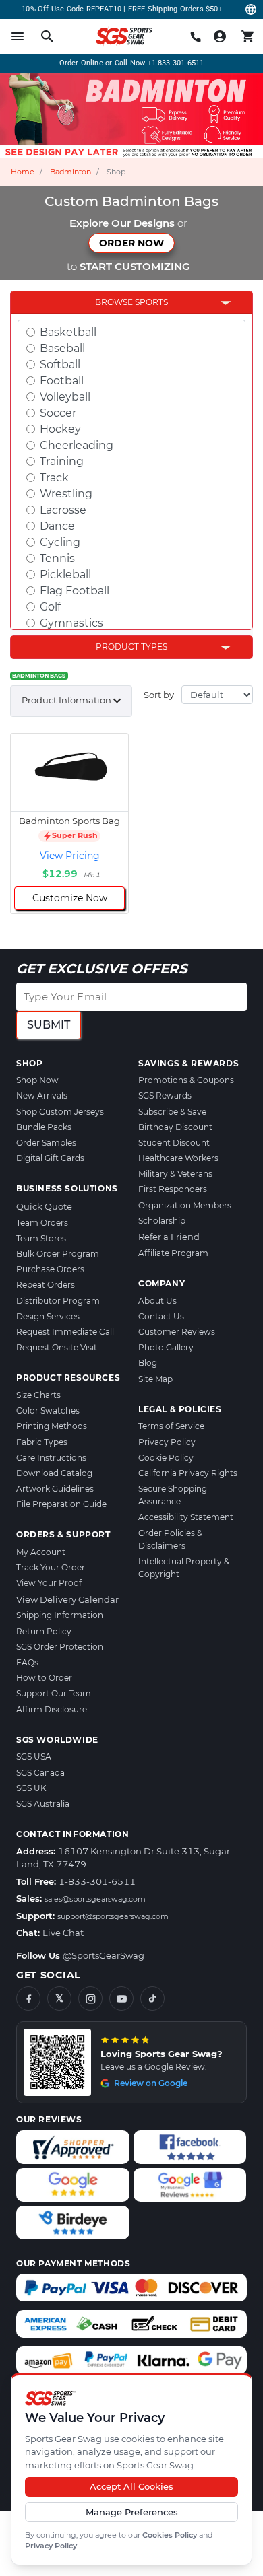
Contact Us (161, 1316)
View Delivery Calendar (67, 1599)
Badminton (70, 172)
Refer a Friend (169, 1237)
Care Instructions (51, 1458)
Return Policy (44, 1631)
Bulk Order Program (58, 1254)
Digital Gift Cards (50, 1158)
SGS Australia (43, 1804)
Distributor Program (58, 1301)
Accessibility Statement (186, 1517)
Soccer (58, 413)
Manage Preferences (132, 2512)
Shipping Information (60, 1615)
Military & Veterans (175, 1174)
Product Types (131, 647)
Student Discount (174, 1143)
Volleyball (65, 397)
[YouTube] (121, 1998)
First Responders (173, 1189)
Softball (60, 364)
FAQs (27, 1662)
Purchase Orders (50, 1269)
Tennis (57, 558)
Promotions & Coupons (186, 1080)
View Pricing (70, 856)
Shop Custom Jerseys (60, 1112)
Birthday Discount (175, 1127)
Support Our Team (54, 1693)
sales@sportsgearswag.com (95, 1899)
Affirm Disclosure (52, 1709)
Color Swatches (48, 1411)
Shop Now (37, 1080)
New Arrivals (42, 1095)
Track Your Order (51, 1567)
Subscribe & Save (172, 1112)
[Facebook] (28, 1998)
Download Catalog (54, 1473)
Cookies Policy (170, 2535)
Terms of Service (171, 1426)
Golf (50, 607)
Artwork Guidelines (55, 1489)
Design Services (48, 1316)
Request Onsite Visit (57, 1347)
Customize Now (70, 898)
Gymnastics (71, 623)
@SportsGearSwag (104, 1955)
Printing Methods (52, 1426)
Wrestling (66, 494)
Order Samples (46, 1143)
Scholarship (162, 1221)
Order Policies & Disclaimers (170, 1539)
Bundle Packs (44, 1127)
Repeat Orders (46, 1285)
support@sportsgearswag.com (113, 1916)
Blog (148, 1363)
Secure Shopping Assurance (173, 1495)
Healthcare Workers (178, 1158)
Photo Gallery (166, 1347)
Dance (57, 526)
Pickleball (65, 575)
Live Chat (63, 1933)
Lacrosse (63, 510)
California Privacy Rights (188, 1473)
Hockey (60, 429)
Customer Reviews (177, 1332)
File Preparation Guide (61, 1504)
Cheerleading (77, 445)
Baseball (62, 348)
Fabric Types (42, 1442)
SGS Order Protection (60, 1647)
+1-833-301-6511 (176, 63)
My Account (41, 1552)
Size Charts (38, 1395)
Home (23, 172)
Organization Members (185, 1205)
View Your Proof (49, 1583)
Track (54, 478)
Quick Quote (44, 1206)
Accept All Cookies (131, 2486)
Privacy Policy (51, 2546)
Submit (49, 1025)
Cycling (60, 542)
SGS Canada (40, 1773)
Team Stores (41, 1238)
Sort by (159, 695)
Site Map (155, 1379)
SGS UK (31, 1788)
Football (62, 381)
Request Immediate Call (65, 1332)
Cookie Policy (166, 1458)
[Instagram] (90, 1998)
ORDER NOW (131, 243)
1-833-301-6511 (97, 1881)
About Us (157, 1301)
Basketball (68, 332)
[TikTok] (152, 1998)
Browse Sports (131, 302)
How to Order (44, 1678)
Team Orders (42, 1223)
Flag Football (75, 591)
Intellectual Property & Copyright (184, 1568)
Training (62, 461)
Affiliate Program (173, 1253)
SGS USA (34, 1756)
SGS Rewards (165, 1095)
